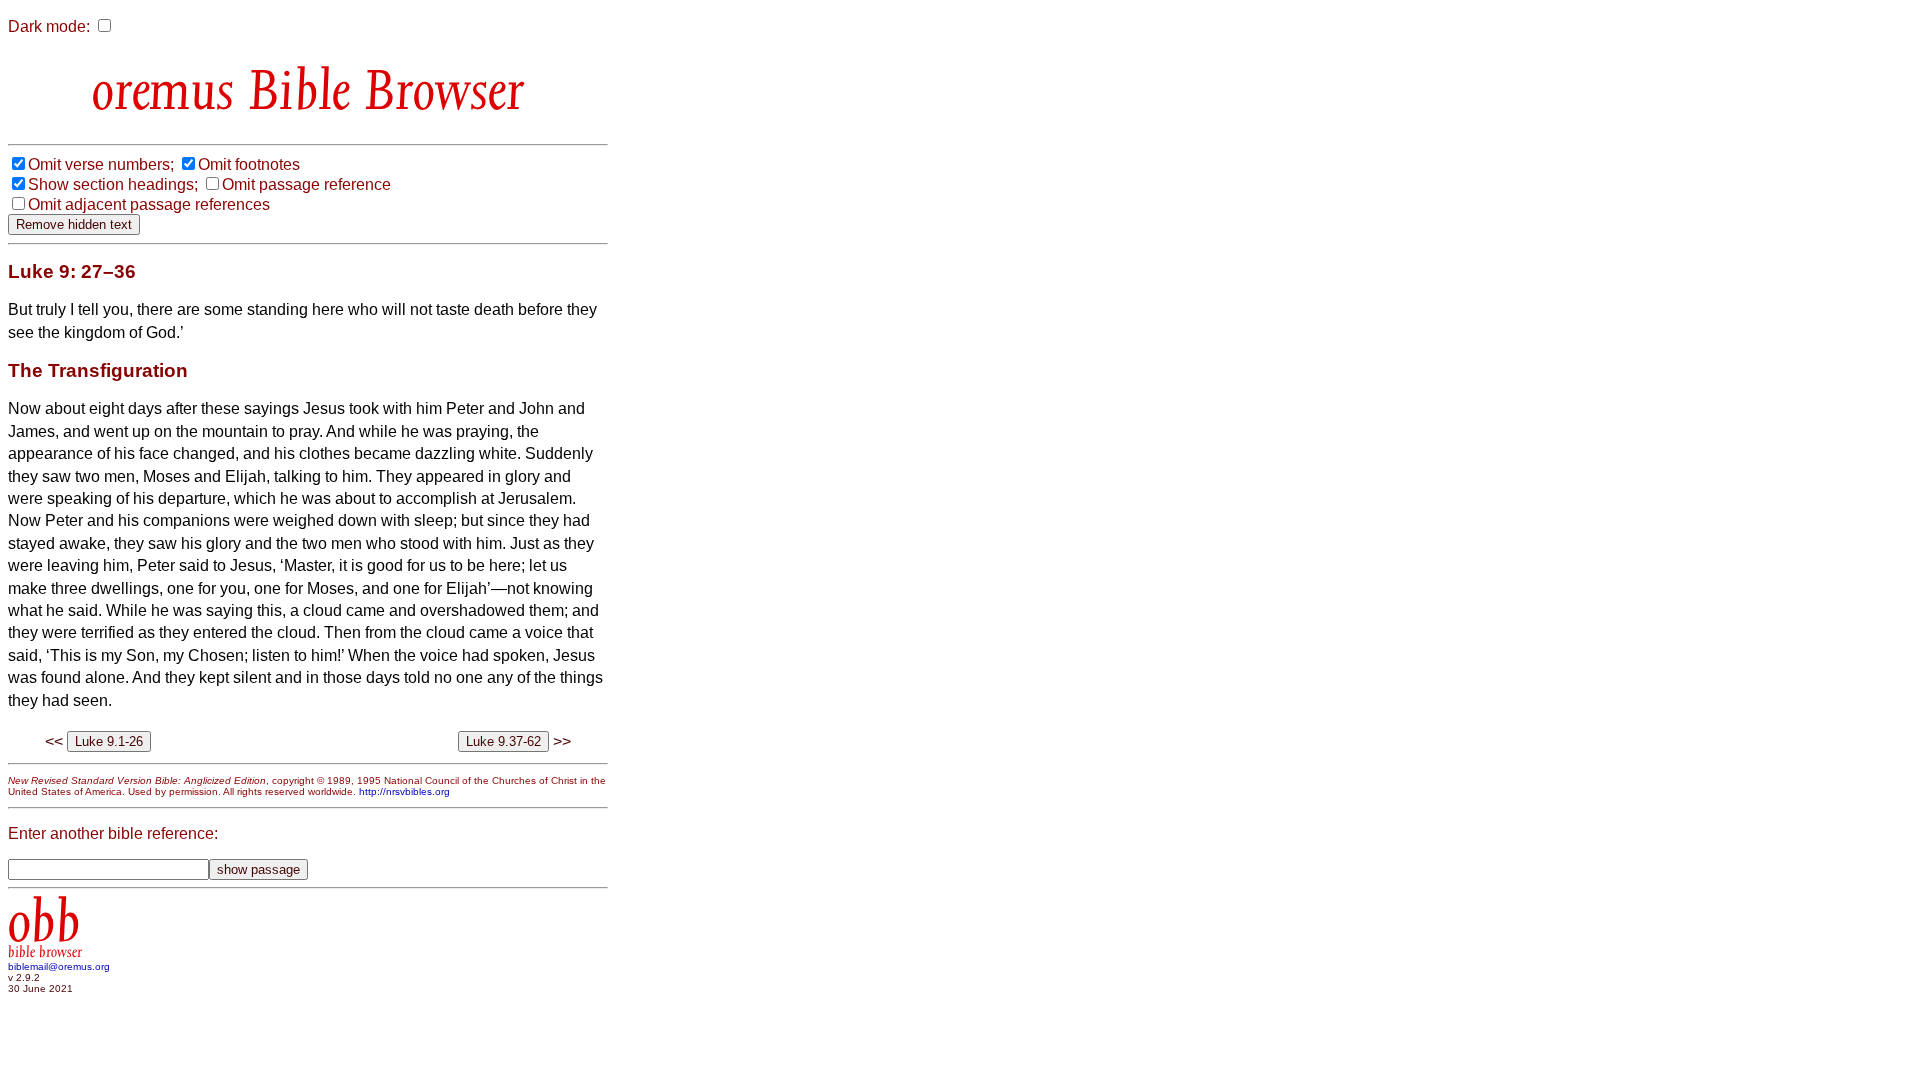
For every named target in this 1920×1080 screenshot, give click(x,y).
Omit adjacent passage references (149, 204)
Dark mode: (49, 26)
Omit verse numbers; (101, 164)
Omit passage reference (306, 184)
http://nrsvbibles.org (404, 791)
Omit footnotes (249, 164)
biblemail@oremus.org (59, 966)
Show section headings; (113, 184)
